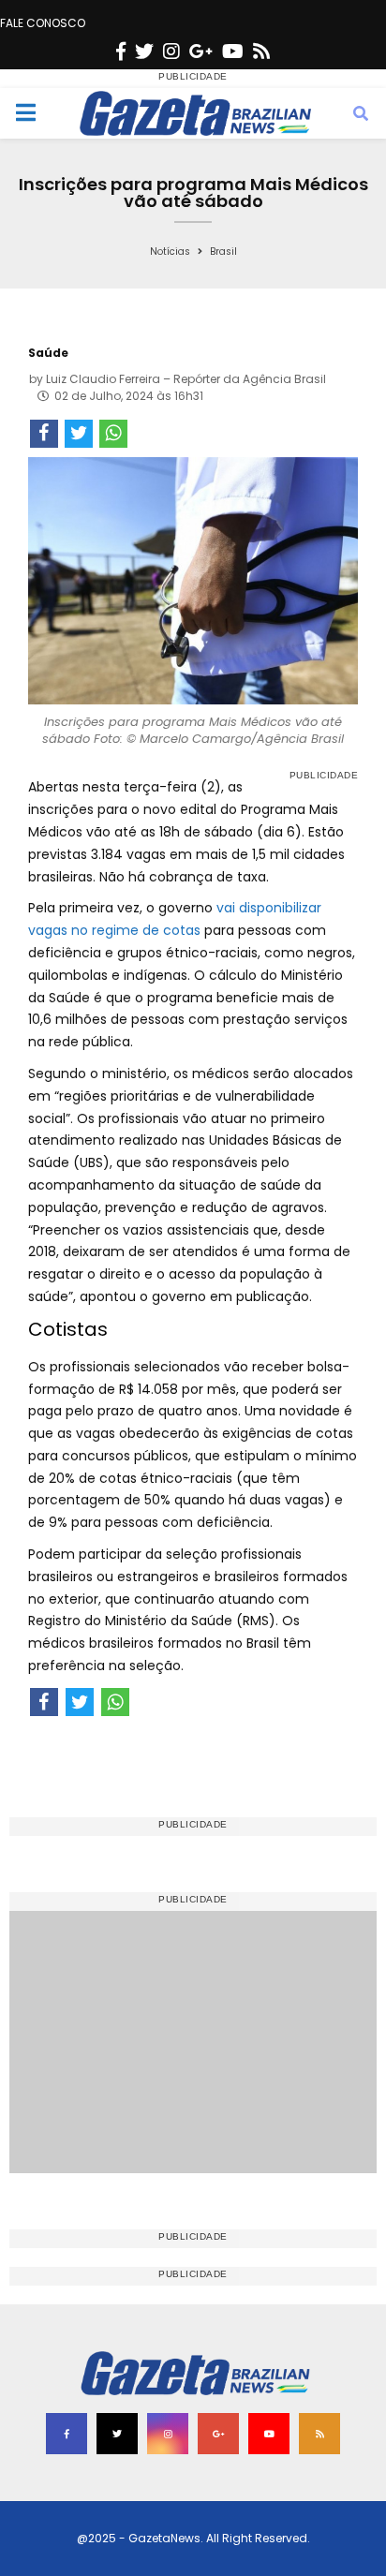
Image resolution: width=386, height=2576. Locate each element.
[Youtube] (233, 52)
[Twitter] (144, 52)
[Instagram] (171, 52)
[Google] (201, 52)
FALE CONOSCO (43, 23)
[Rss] (261, 52)
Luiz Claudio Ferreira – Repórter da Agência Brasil (186, 379)
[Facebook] (121, 52)
